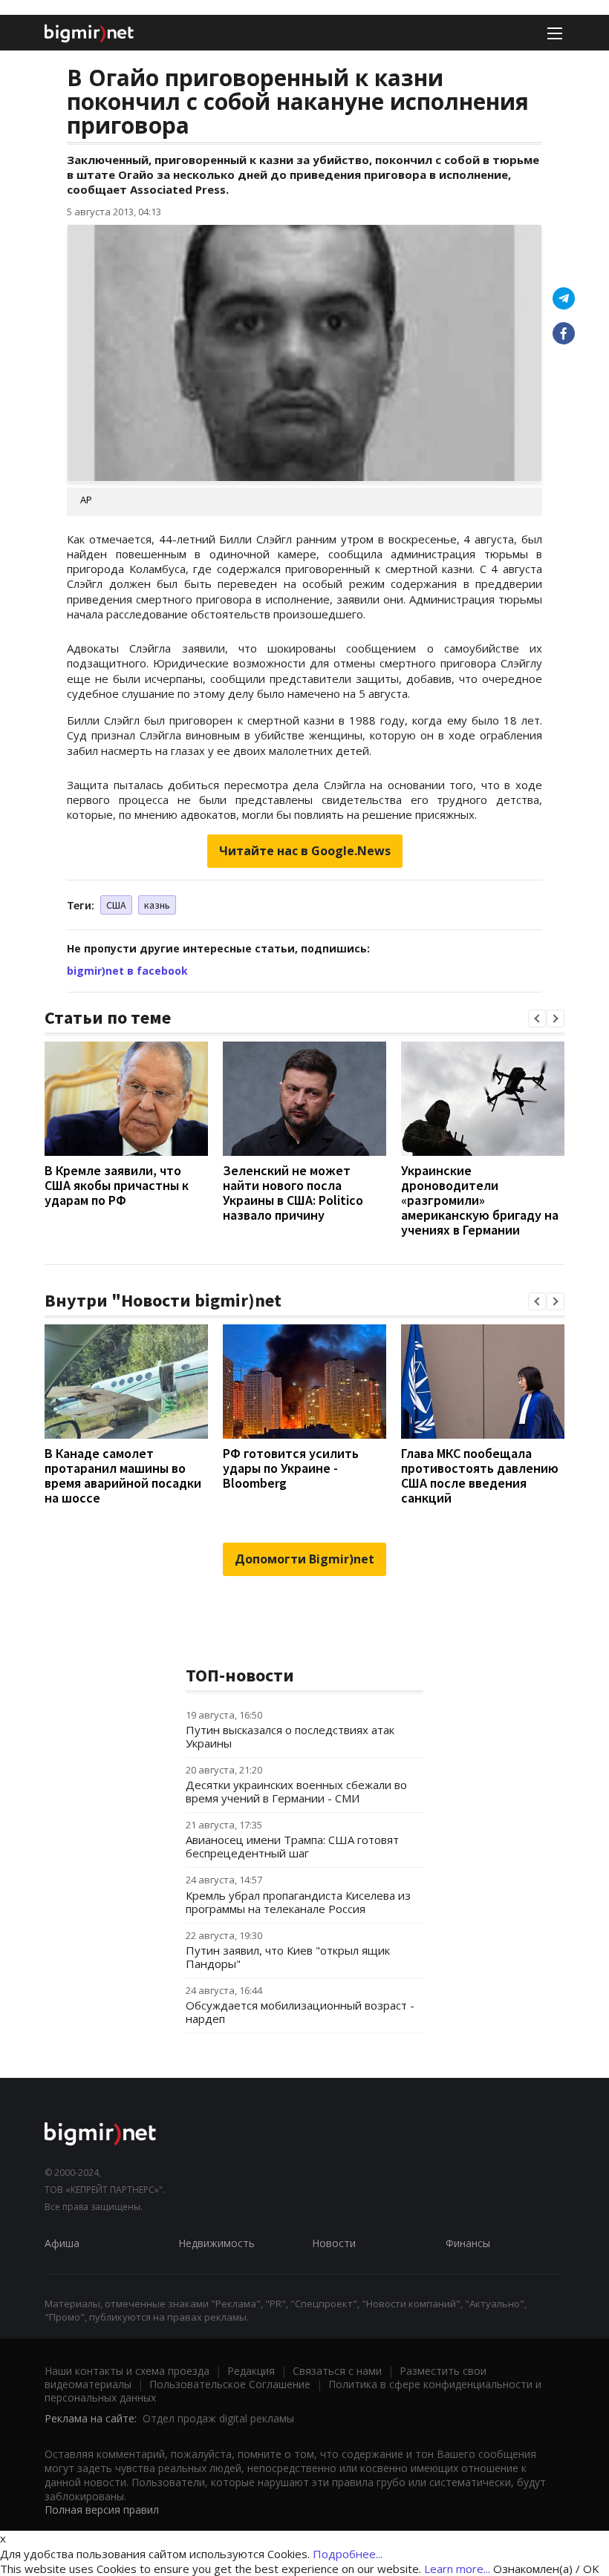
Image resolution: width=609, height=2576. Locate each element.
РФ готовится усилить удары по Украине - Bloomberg (291, 1468)
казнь (157, 905)
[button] (537, 1019)
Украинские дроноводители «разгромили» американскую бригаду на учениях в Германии (480, 1200)
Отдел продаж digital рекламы (218, 2418)
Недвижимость (216, 2243)
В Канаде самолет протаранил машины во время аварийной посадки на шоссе (123, 1475)
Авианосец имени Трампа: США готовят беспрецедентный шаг (292, 1846)
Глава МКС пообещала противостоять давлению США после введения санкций (480, 1475)
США (116, 905)
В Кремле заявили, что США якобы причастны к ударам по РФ (117, 1185)
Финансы (468, 2243)
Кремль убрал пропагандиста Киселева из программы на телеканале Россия (298, 1902)
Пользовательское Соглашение (230, 2384)
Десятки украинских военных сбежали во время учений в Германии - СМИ (296, 1791)
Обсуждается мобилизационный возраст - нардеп (300, 2012)
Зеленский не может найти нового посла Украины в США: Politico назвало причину (293, 1193)
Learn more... (457, 2569)
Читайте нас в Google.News (305, 851)
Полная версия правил (102, 2510)
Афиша (62, 2243)
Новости (334, 2243)
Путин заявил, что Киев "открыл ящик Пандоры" (288, 1957)
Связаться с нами (337, 2371)
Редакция (251, 2371)
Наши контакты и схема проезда (127, 2371)
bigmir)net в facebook (127, 971)
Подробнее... (348, 2554)
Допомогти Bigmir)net (304, 1559)
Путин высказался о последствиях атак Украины (290, 1736)
